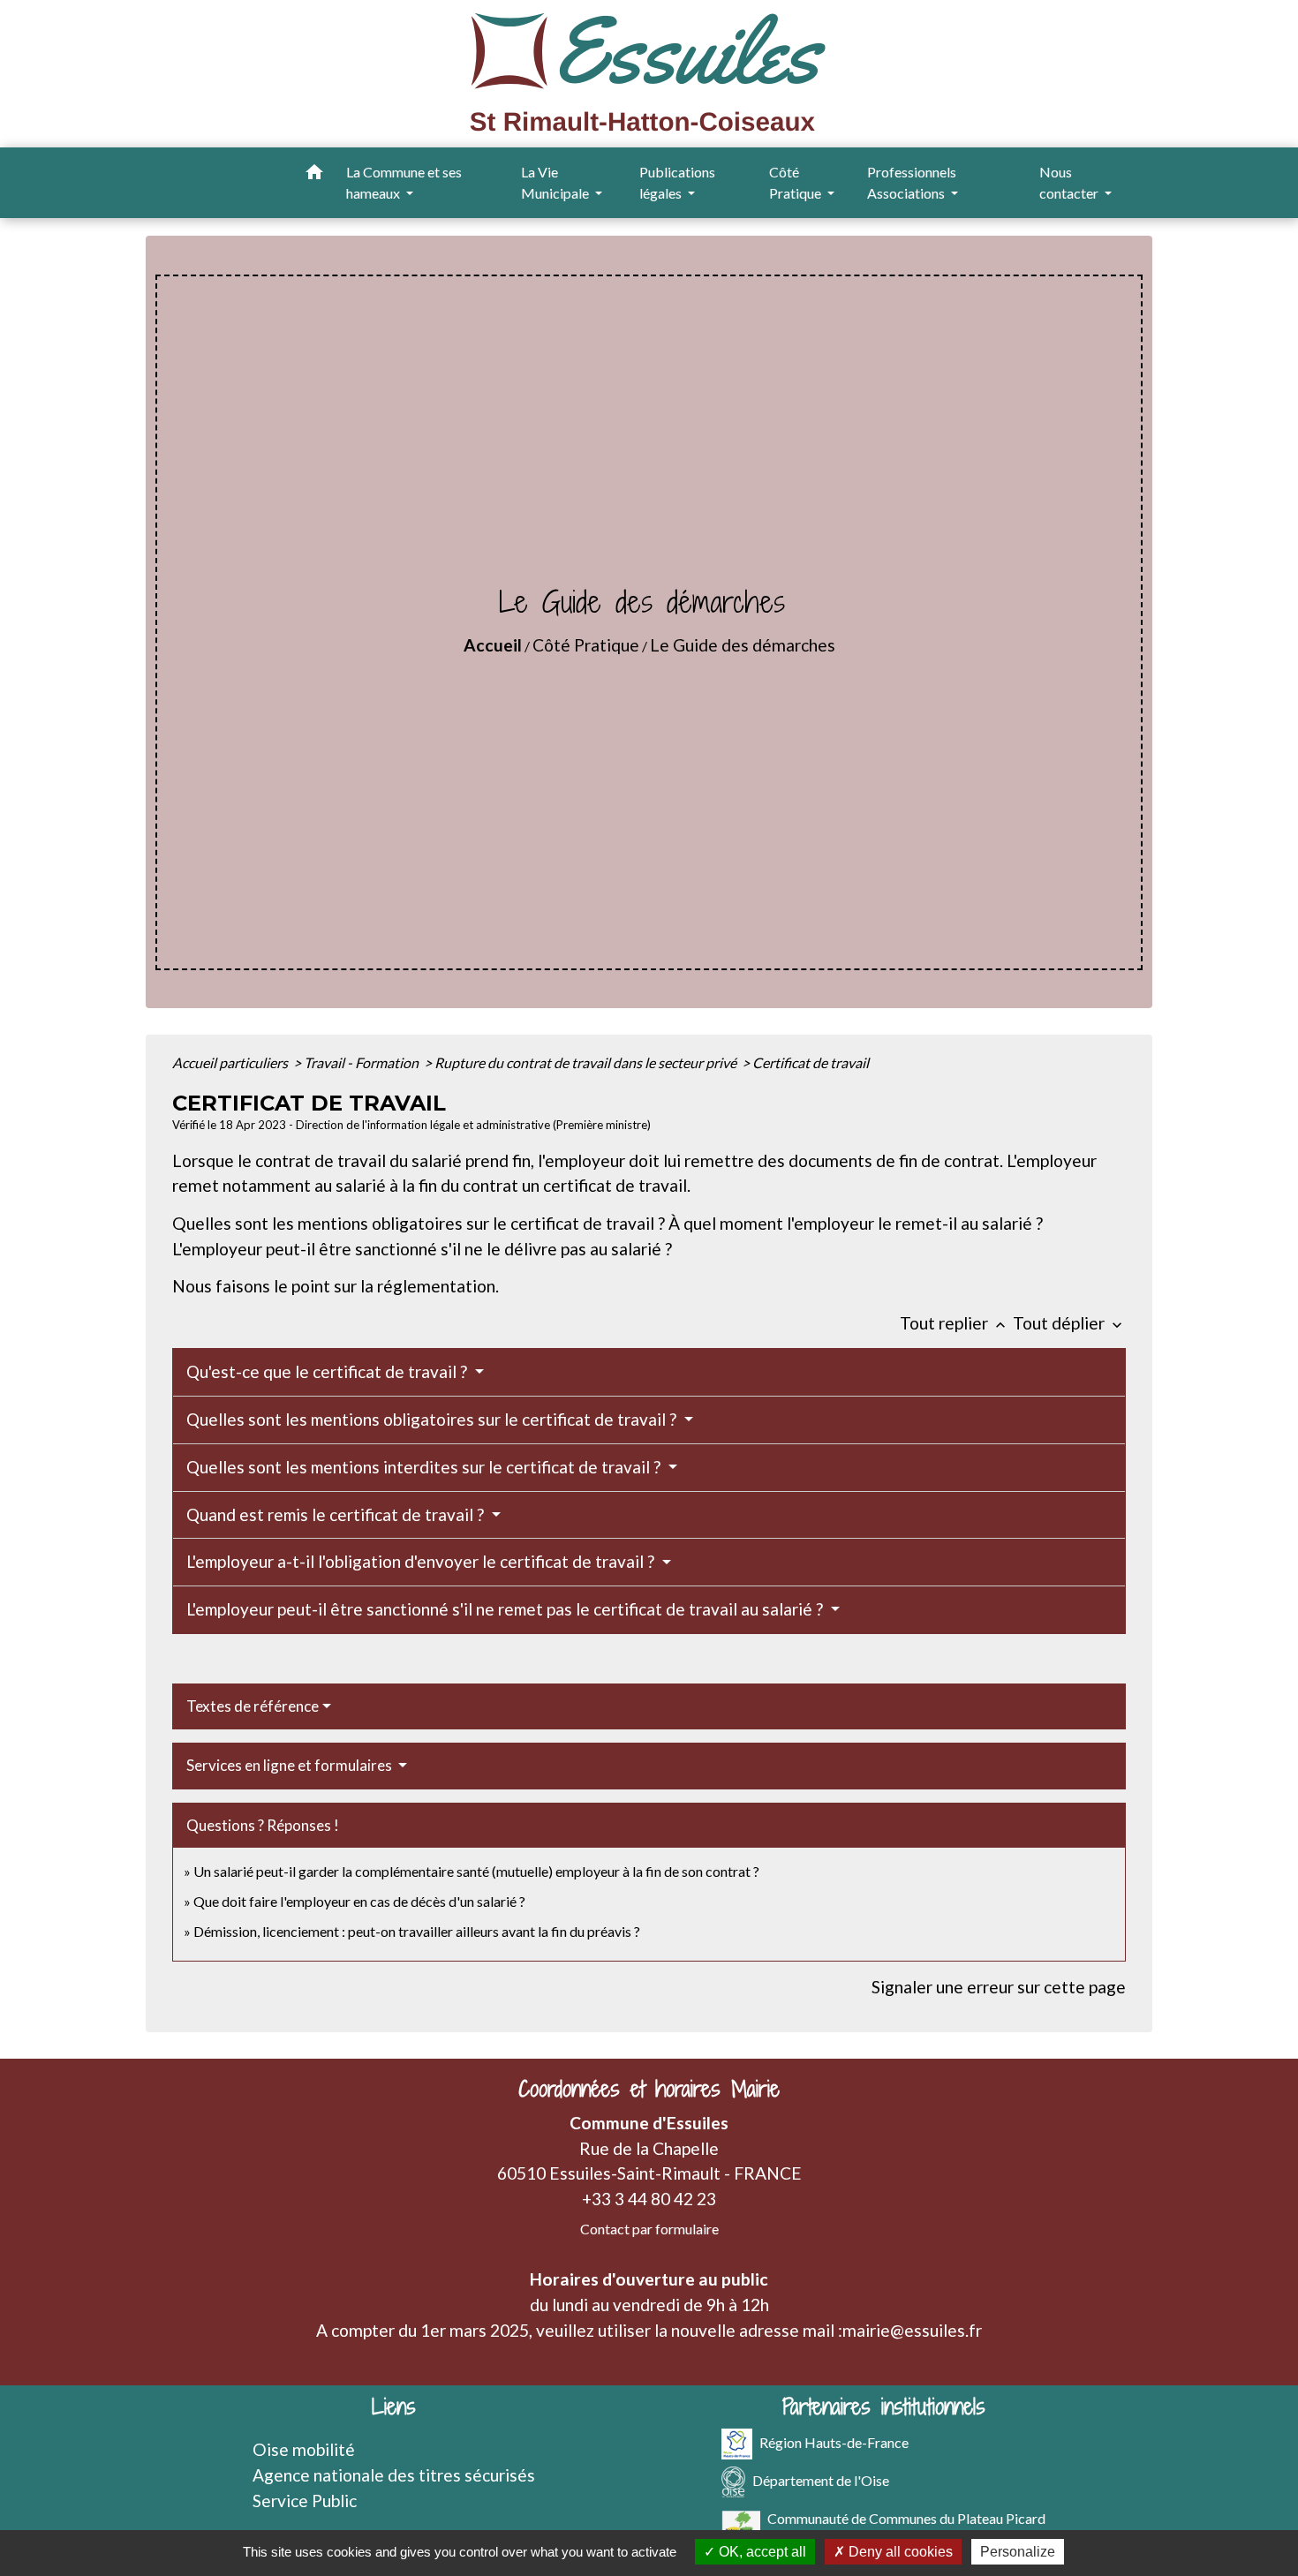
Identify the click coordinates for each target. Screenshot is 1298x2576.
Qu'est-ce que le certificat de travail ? (328, 1371)
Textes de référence (253, 1706)
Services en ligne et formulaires (291, 1765)
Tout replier (955, 1323)
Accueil (493, 645)
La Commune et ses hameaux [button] (404, 182)
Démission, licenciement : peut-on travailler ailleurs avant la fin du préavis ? (417, 1931)
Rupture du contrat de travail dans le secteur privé (587, 1062)
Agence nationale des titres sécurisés (394, 2475)
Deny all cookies (899, 2552)
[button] (314, 175)
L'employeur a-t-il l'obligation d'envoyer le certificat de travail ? (422, 1561)
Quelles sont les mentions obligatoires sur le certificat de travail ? (433, 1419)
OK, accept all (761, 2552)
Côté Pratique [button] (796, 182)
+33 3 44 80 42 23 (649, 2199)
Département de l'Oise (821, 2480)
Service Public (305, 2501)
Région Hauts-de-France (834, 2442)
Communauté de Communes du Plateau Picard (906, 2518)
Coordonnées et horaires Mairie (649, 2089)
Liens (394, 2407)
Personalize (1018, 2552)
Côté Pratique (586, 645)
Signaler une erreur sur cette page (999, 1987)
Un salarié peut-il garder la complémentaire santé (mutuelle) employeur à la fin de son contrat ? (476, 1871)
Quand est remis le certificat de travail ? (337, 1514)
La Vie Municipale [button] (556, 182)
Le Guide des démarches (743, 645)
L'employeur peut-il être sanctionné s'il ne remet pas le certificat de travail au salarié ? (506, 1609)
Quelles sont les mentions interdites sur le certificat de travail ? (425, 1467)
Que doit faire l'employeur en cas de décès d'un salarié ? (359, 1901)
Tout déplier (1069, 1323)
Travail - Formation (362, 1062)
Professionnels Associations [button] (912, 182)
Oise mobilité (304, 2449)
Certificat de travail (811, 1062)
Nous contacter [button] (1070, 182)
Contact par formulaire (649, 2229)
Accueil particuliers (231, 1062)
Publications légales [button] (677, 182)
